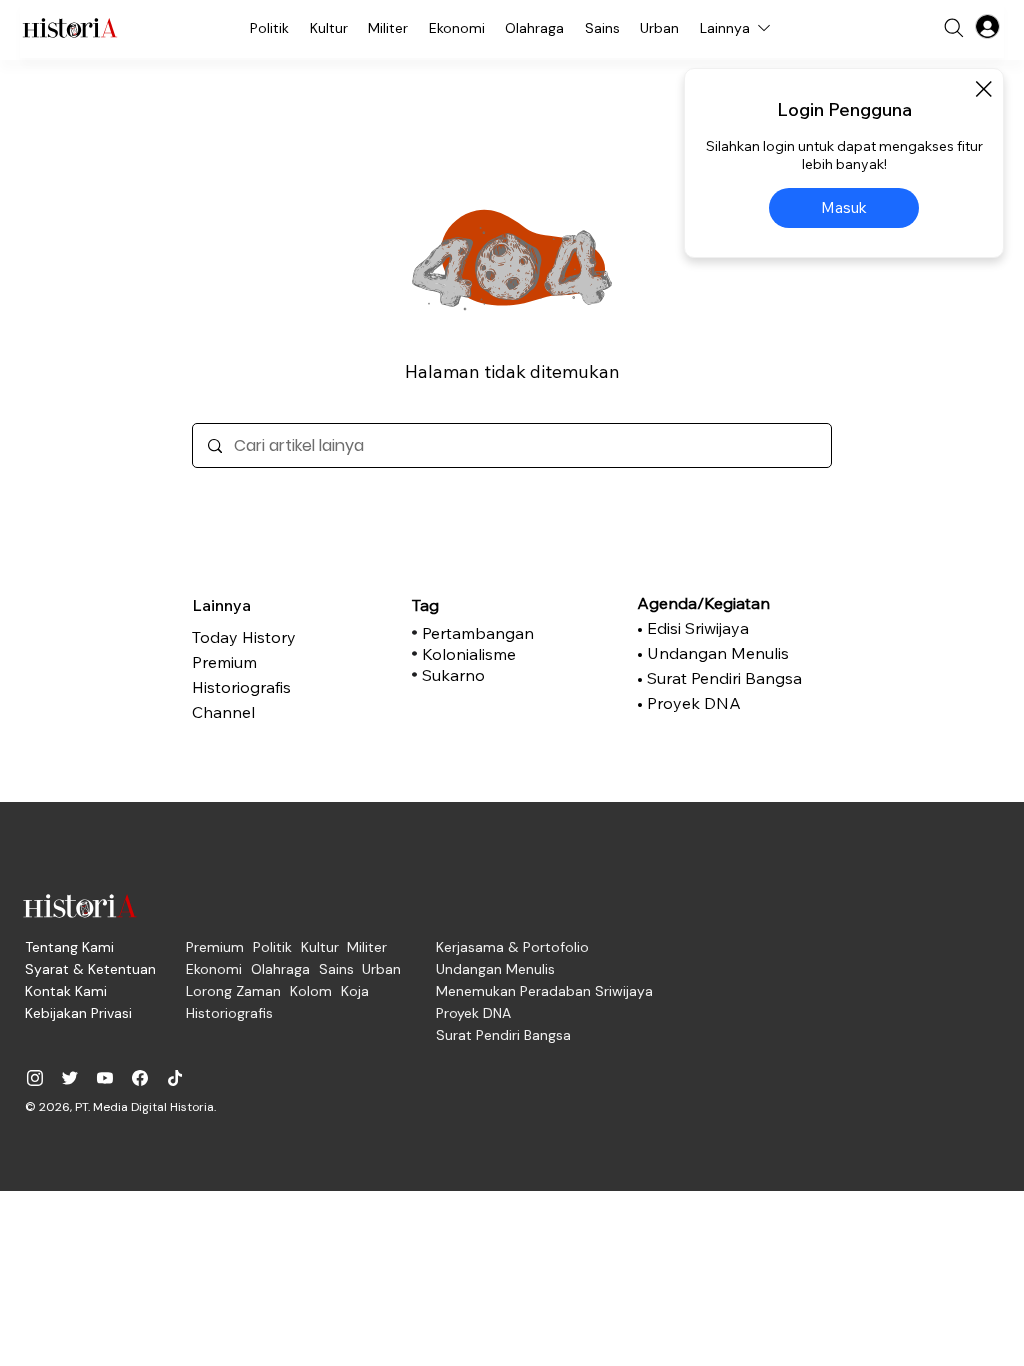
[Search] (954, 28)
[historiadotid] (35, 1078)
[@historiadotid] (105, 1078)
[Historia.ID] (70, 28)
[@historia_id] (70, 1078)
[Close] (983, 89)
